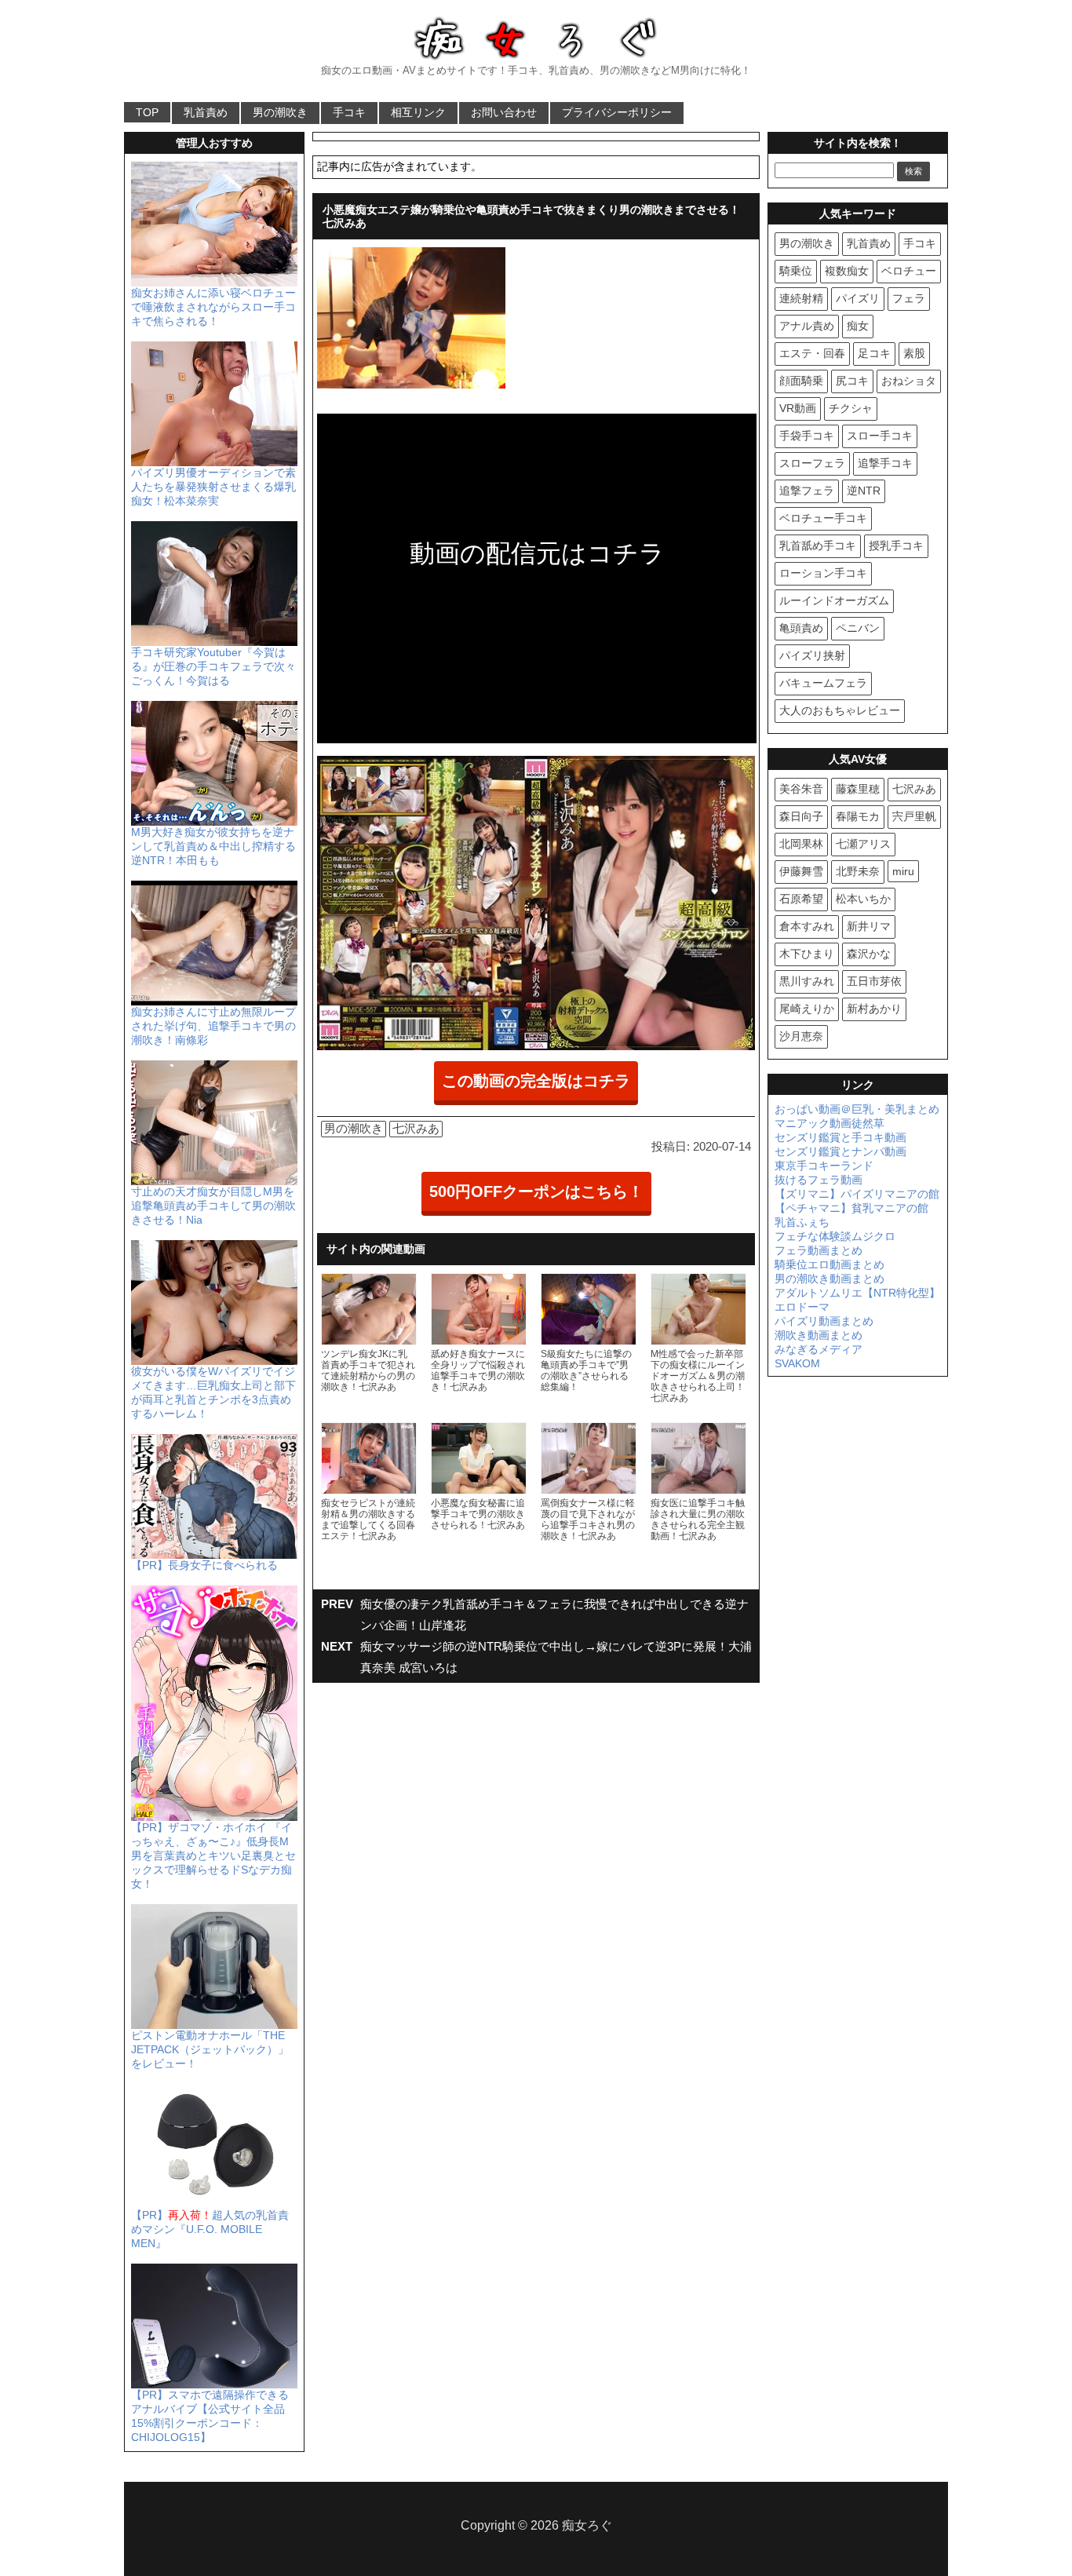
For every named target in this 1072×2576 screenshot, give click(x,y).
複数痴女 (847, 271)
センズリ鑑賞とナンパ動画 (840, 1151)
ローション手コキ (823, 573)
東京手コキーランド (824, 1166)
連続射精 (801, 298)
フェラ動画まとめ (819, 1250)
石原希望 (801, 899)
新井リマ (869, 926)
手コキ (349, 112)
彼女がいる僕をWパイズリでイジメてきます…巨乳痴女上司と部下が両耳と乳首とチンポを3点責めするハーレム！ (213, 1392)
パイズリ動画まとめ (824, 1321)
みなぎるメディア (819, 1349)
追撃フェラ (807, 491)
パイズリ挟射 (812, 655)
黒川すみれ (807, 981)
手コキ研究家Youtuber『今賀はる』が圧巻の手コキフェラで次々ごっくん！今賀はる (213, 666)
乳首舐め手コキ (818, 545)
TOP (147, 112)
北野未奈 (858, 871)
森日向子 (801, 816)
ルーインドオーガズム (834, 600)
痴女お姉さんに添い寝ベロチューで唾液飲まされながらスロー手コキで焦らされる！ (213, 307)
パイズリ (858, 298)
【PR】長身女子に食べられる (204, 1565)
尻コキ (852, 381)
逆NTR (864, 491)
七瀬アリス (863, 844)
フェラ (909, 298)
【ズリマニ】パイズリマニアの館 (857, 1194)
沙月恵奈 (801, 1036)
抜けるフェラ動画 (819, 1180)
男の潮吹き (280, 112)
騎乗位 (796, 271)
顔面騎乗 (801, 381)
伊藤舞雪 (801, 871)
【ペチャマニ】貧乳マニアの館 (851, 1208)
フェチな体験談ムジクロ (835, 1236)
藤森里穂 (858, 789)
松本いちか (863, 899)
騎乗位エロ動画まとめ (830, 1264)
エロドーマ (802, 1307)
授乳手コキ (896, 545)
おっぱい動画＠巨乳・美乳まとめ (857, 1109)
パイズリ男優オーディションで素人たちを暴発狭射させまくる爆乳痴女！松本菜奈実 (213, 487)
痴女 (858, 326)
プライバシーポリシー (617, 112)
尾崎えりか (807, 1009)
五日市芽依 (874, 981)
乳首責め (206, 112)
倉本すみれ (807, 926)
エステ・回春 (812, 353)
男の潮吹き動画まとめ (830, 1279)
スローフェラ (812, 463)
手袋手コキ (807, 436)
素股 (914, 353)
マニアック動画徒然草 (830, 1123)
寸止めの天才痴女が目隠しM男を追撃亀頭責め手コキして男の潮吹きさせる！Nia (213, 1206)
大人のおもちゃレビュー (840, 710)
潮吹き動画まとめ (819, 1335)
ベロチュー (909, 271)
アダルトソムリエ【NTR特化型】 (857, 1293)
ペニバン (858, 628)
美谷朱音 (801, 789)
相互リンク (418, 112)
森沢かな (869, 954)
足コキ (874, 353)
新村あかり (874, 1009)
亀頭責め (801, 628)
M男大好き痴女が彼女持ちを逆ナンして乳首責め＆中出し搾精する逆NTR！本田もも (213, 846)
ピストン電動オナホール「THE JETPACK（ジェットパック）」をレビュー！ (210, 2049)
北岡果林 (801, 844)
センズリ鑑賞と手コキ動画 (840, 1137)
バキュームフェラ (823, 683)
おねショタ (909, 381)
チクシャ (851, 408)
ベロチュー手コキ (823, 518)
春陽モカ (858, 816)
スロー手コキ (880, 436)
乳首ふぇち (802, 1222)
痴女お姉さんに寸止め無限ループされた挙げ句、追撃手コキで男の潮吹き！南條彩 (213, 1026)
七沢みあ (416, 1128)
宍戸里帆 (914, 816)
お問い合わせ (504, 112)
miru (903, 871)
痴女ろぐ (587, 2525)
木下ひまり (807, 954)
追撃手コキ (885, 463)
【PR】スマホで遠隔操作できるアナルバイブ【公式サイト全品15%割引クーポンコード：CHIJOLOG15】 (210, 2416)
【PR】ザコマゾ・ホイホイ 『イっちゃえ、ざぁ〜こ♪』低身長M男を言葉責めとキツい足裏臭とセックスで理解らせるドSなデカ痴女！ (213, 1855)
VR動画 (798, 408)
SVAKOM (797, 1363)
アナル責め (807, 326)
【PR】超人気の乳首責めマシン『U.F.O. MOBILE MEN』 (210, 2229)
